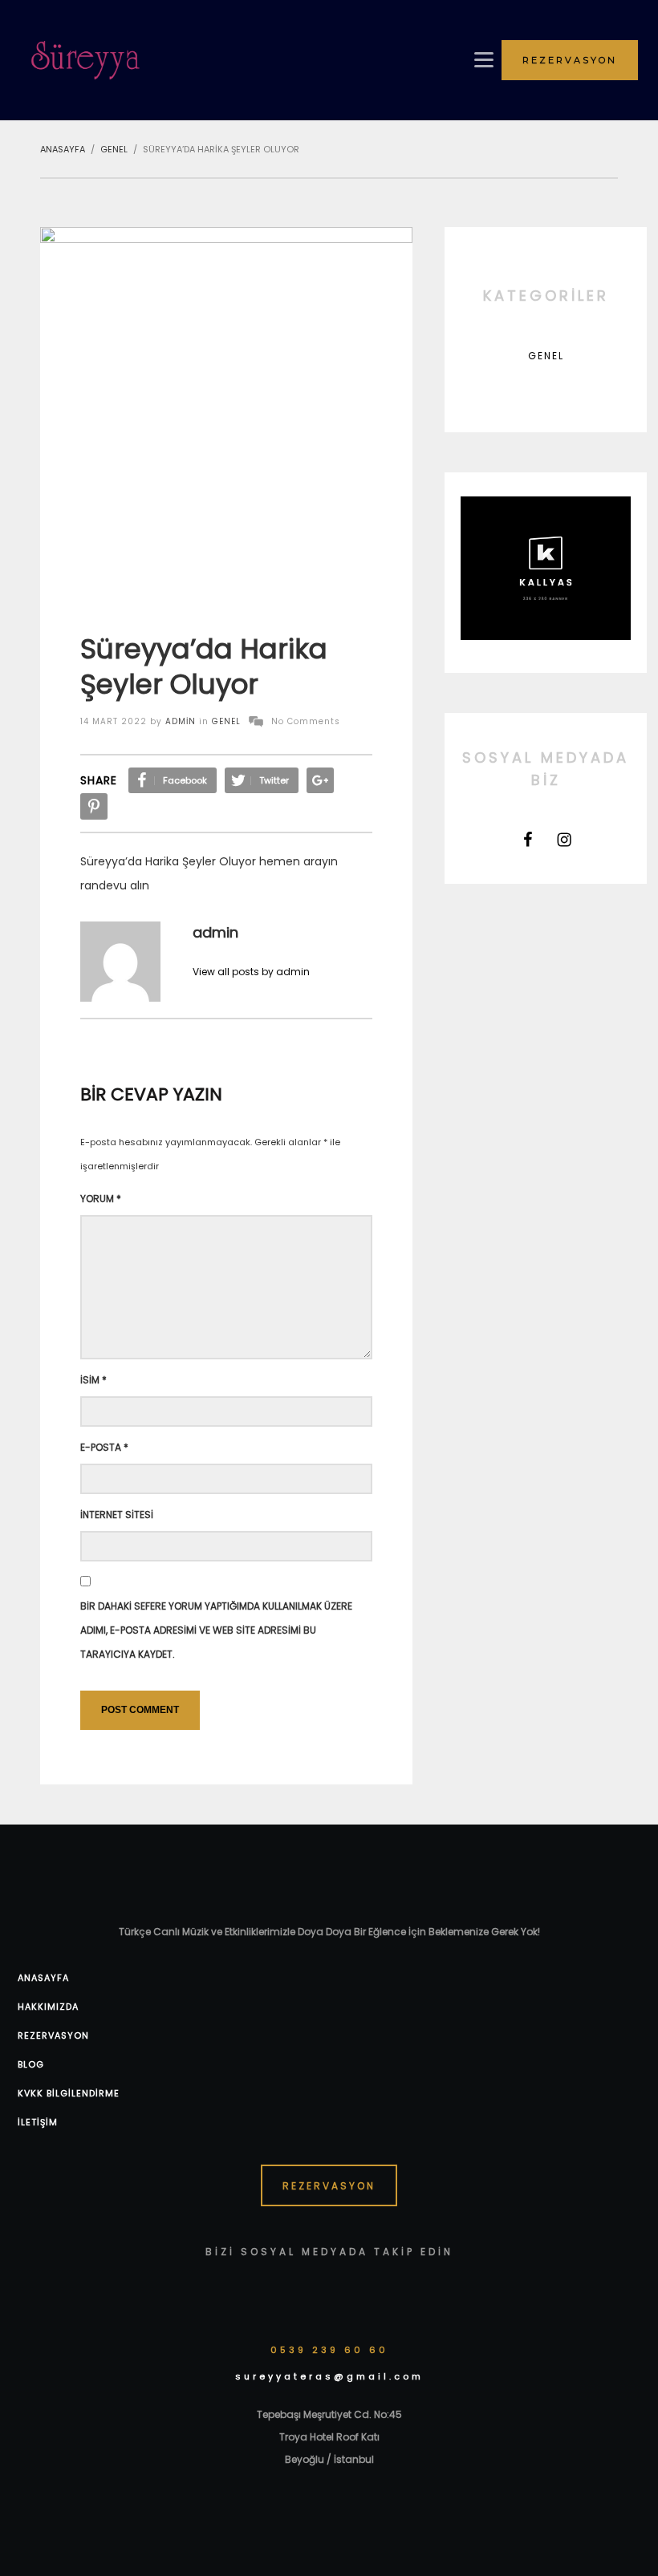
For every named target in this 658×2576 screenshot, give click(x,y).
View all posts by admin (251, 972)
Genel (226, 721)
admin (181, 721)
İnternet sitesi (117, 1515)
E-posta (104, 1447)
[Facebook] (528, 840)
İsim (93, 1380)
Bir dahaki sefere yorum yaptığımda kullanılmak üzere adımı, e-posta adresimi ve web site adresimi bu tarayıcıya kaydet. (216, 1630)
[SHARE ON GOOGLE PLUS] (320, 780)
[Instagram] (564, 840)
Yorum (101, 1199)
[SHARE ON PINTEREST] (94, 806)
